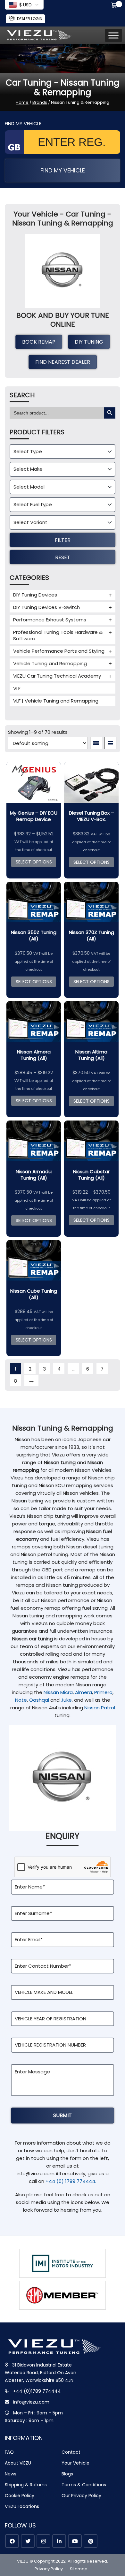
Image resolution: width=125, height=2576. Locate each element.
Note (21, 1700)
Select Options (34, 862)
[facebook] (12, 2541)
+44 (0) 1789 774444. (71, 2181)
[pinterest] (91, 2541)
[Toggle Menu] (113, 36)
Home (22, 102)
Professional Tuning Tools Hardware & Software (58, 635)
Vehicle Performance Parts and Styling (59, 651)
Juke (66, 1700)
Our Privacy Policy (81, 2496)
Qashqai (39, 1700)
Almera (83, 1692)
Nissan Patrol (100, 1708)
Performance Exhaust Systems (50, 620)
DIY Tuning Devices (35, 595)
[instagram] (43, 2541)
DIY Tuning (89, 342)
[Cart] (115, 6)
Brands (40, 102)
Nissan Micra (58, 1692)
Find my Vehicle (63, 170)
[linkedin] (59, 2541)
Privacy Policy (49, 2569)
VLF (17, 688)
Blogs (67, 2474)
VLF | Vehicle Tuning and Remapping (56, 701)
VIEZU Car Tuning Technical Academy (57, 676)
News (11, 2474)
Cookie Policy (20, 2496)
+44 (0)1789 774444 (37, 2391)
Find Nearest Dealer (63, 362)
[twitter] (28, 2541)
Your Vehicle (75, 2463)
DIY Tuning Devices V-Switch (46, 607)
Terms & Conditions (84, 2485)
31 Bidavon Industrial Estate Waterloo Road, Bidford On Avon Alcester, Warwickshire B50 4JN (41, 2373)
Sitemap (79, 2569)
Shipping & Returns (26, 2485)
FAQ (9, 2452)
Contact (71, 2452)
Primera (103, 1692)
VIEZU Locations (22, 2506)
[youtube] (75, 2541)
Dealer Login (30, 19)
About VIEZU (18, 2463)
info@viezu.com (31, 2402)
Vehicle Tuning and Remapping (50, 663)
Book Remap (39, 342)
